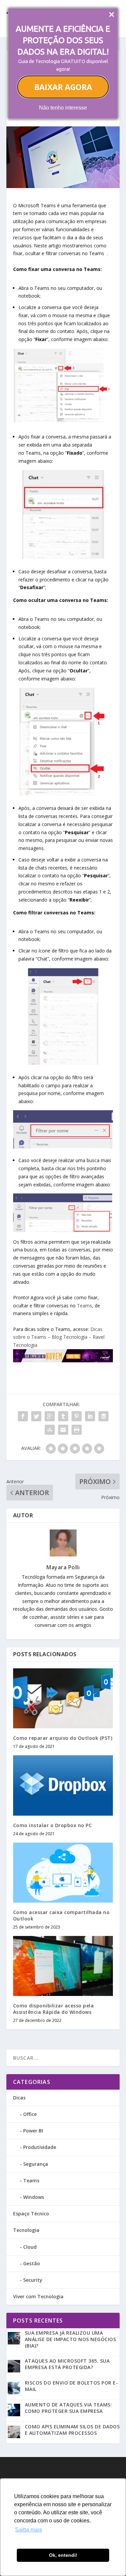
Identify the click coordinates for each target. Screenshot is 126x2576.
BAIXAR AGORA (63, 87)
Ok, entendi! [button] (63, 2555)
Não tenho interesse (63, 108)
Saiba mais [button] (29, 2530)
